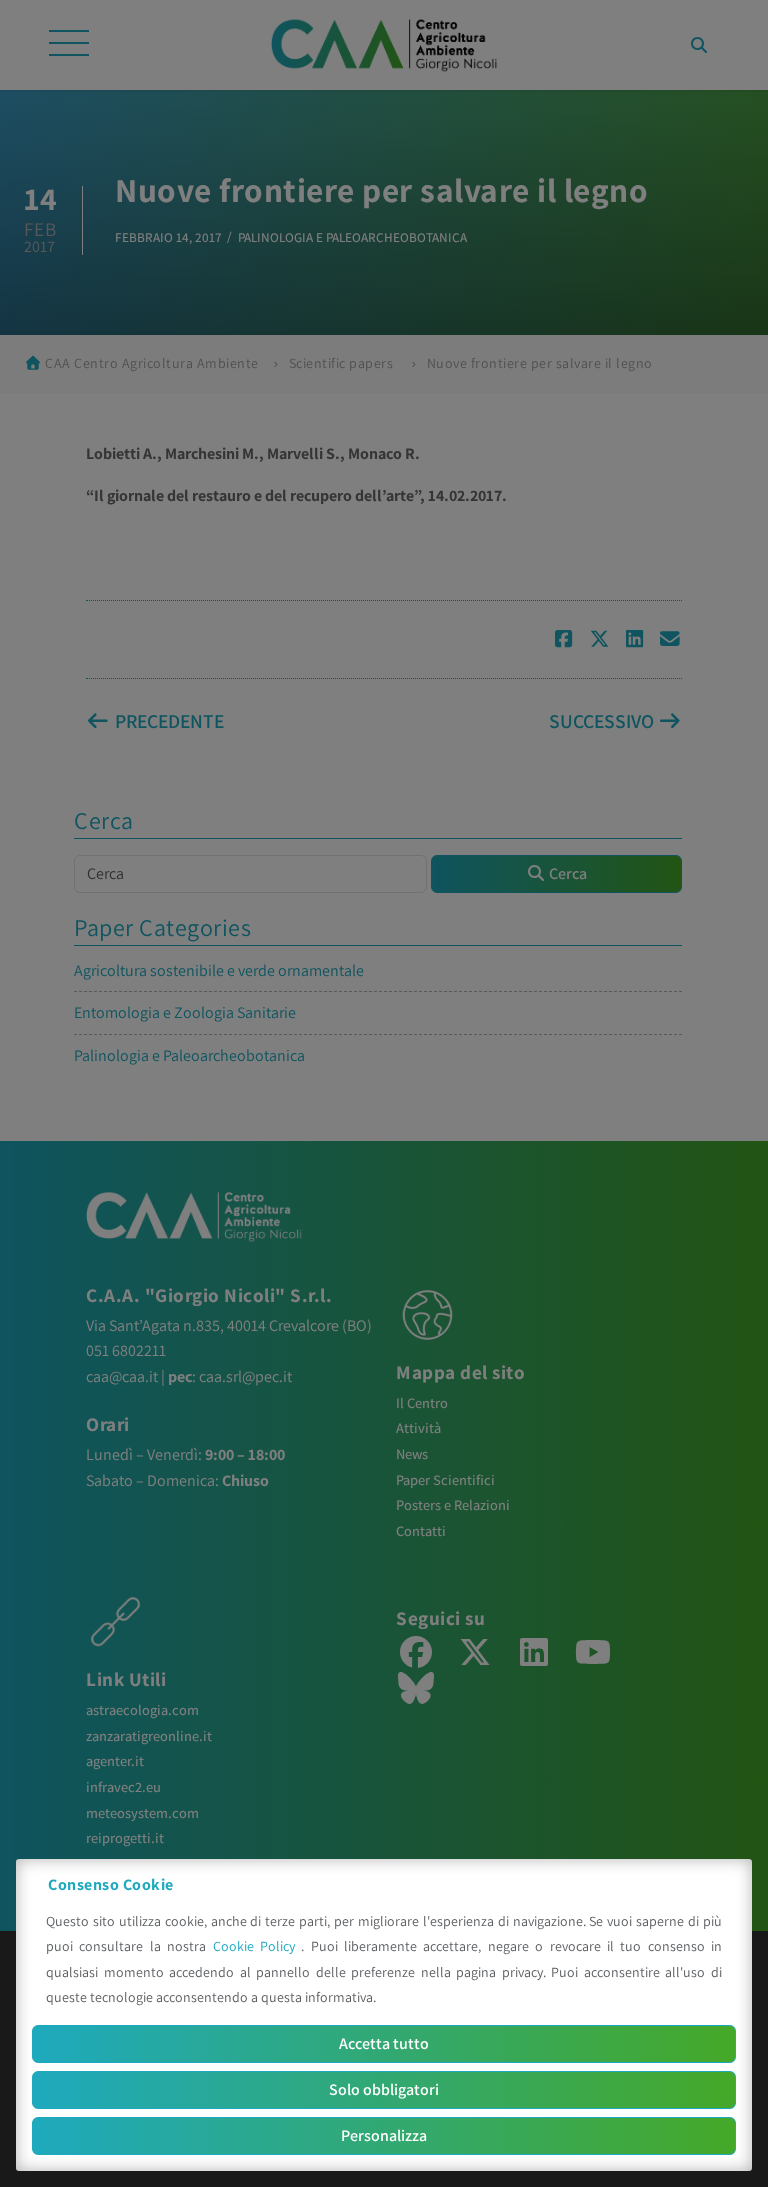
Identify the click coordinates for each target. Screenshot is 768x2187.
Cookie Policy (257, 1946)
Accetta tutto (384, 2043)
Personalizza (384, 2135)
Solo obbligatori (384, 2089)
